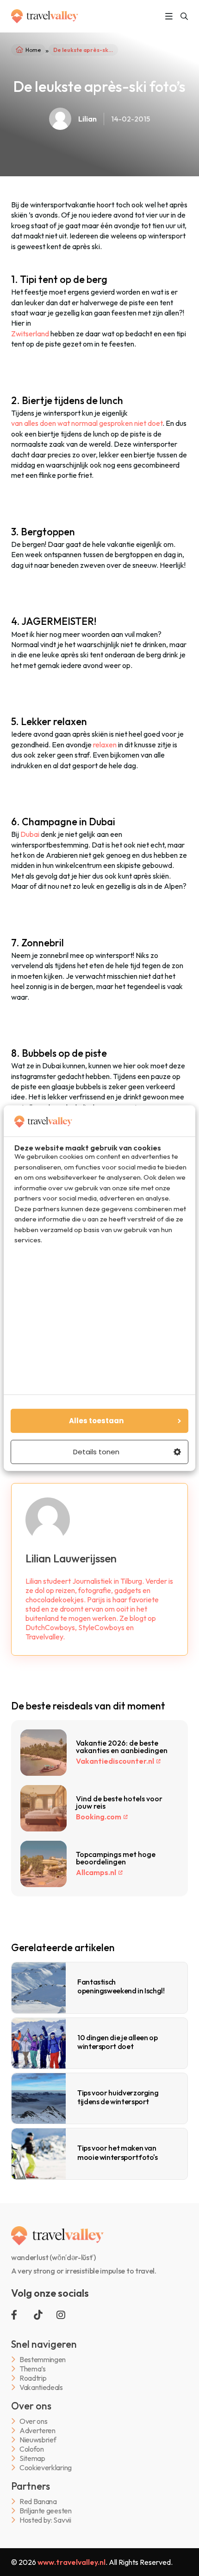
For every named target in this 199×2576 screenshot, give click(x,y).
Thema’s (33, 2369)
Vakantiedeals (41, 2387)
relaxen (105, 745)
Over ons (33, 2421)
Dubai (30, 834)
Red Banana (38, 2502)
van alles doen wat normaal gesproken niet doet (87, 423)
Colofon (32, 2449)
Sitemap (32, 2458)
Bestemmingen (43, 2360)
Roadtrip (33, 2378)
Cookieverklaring (46, 2468)
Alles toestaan (96, 1421)
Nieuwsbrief (38, 2440)
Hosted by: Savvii (45, 2520)
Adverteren (37, 2431)
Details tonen (96, 1452)
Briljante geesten (46, 2511)
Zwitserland (30, 334)
